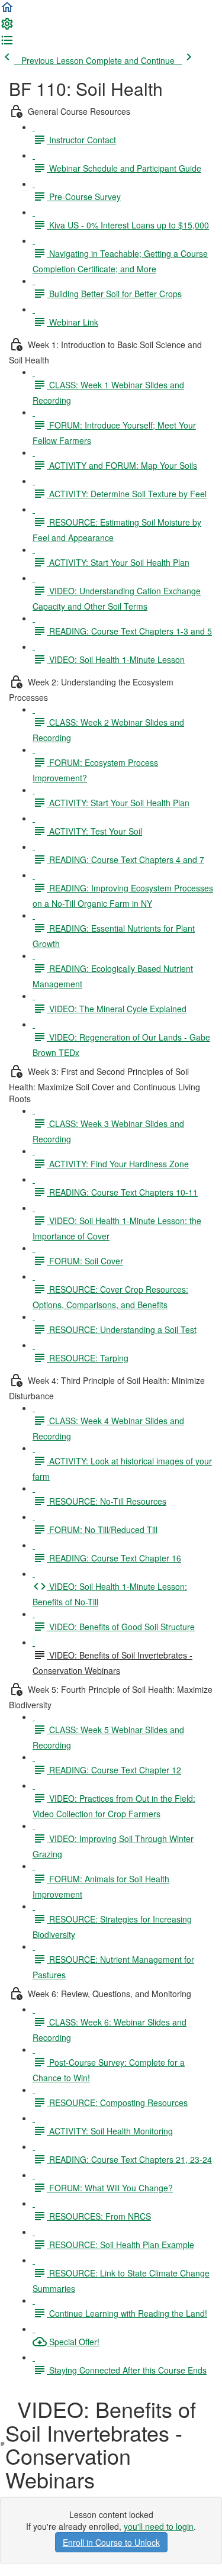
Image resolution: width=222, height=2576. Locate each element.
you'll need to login (159, 2526)
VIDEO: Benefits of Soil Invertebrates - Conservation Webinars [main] (101, 2444)
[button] (7, 11)
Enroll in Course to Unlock (111, 2542)
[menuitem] (7, 27)
